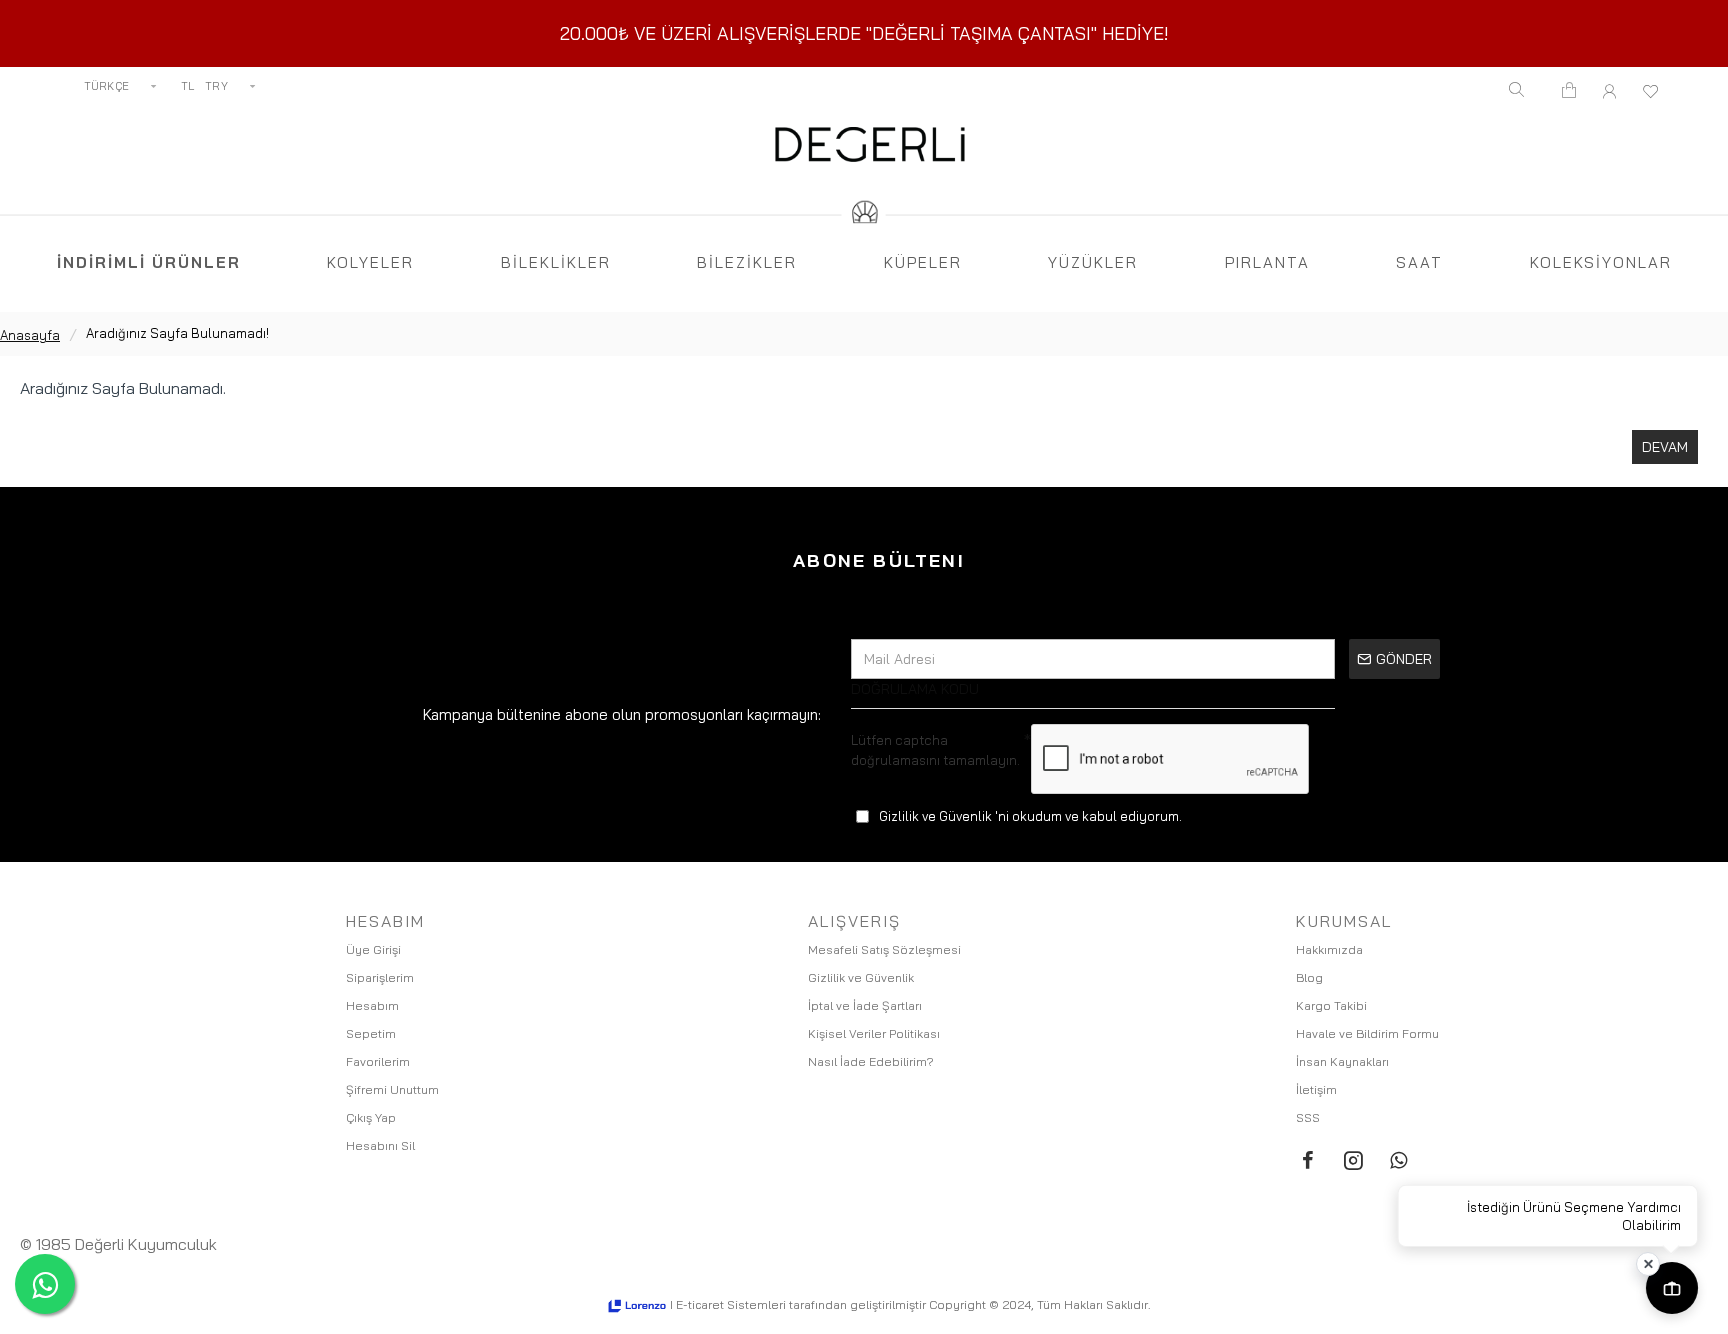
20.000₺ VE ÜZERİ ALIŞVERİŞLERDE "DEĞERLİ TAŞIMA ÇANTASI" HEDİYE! (864, 33)
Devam (1665, 447)
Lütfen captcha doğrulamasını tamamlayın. (935, 750)
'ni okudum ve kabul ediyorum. (1030, 816)
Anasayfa (30, 335)
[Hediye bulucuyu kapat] (1648, 1264)
